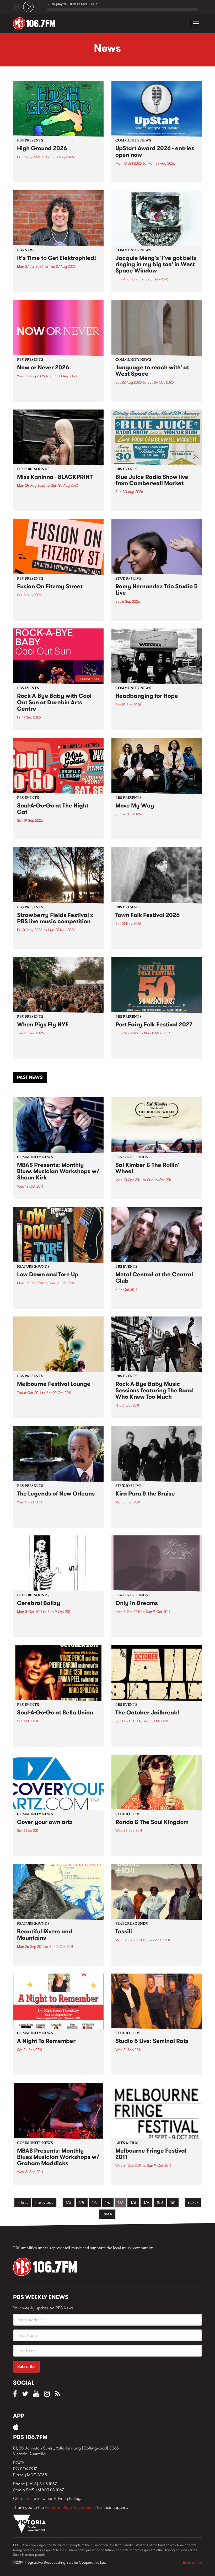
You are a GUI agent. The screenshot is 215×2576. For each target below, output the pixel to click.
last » (107, 2214)
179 (146, 2202)
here (27, 2498)
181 (173, 2202)
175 (95, 2202)
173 (69, 2202)
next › (193, 2202)
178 (133, 2202)
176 (108, 2202)
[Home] (36, 23)
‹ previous (44, 2202)
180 (160, 2202)
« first (23, 2202)
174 (82, 2202)
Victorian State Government (70, 2507)
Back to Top (192, 2562)
